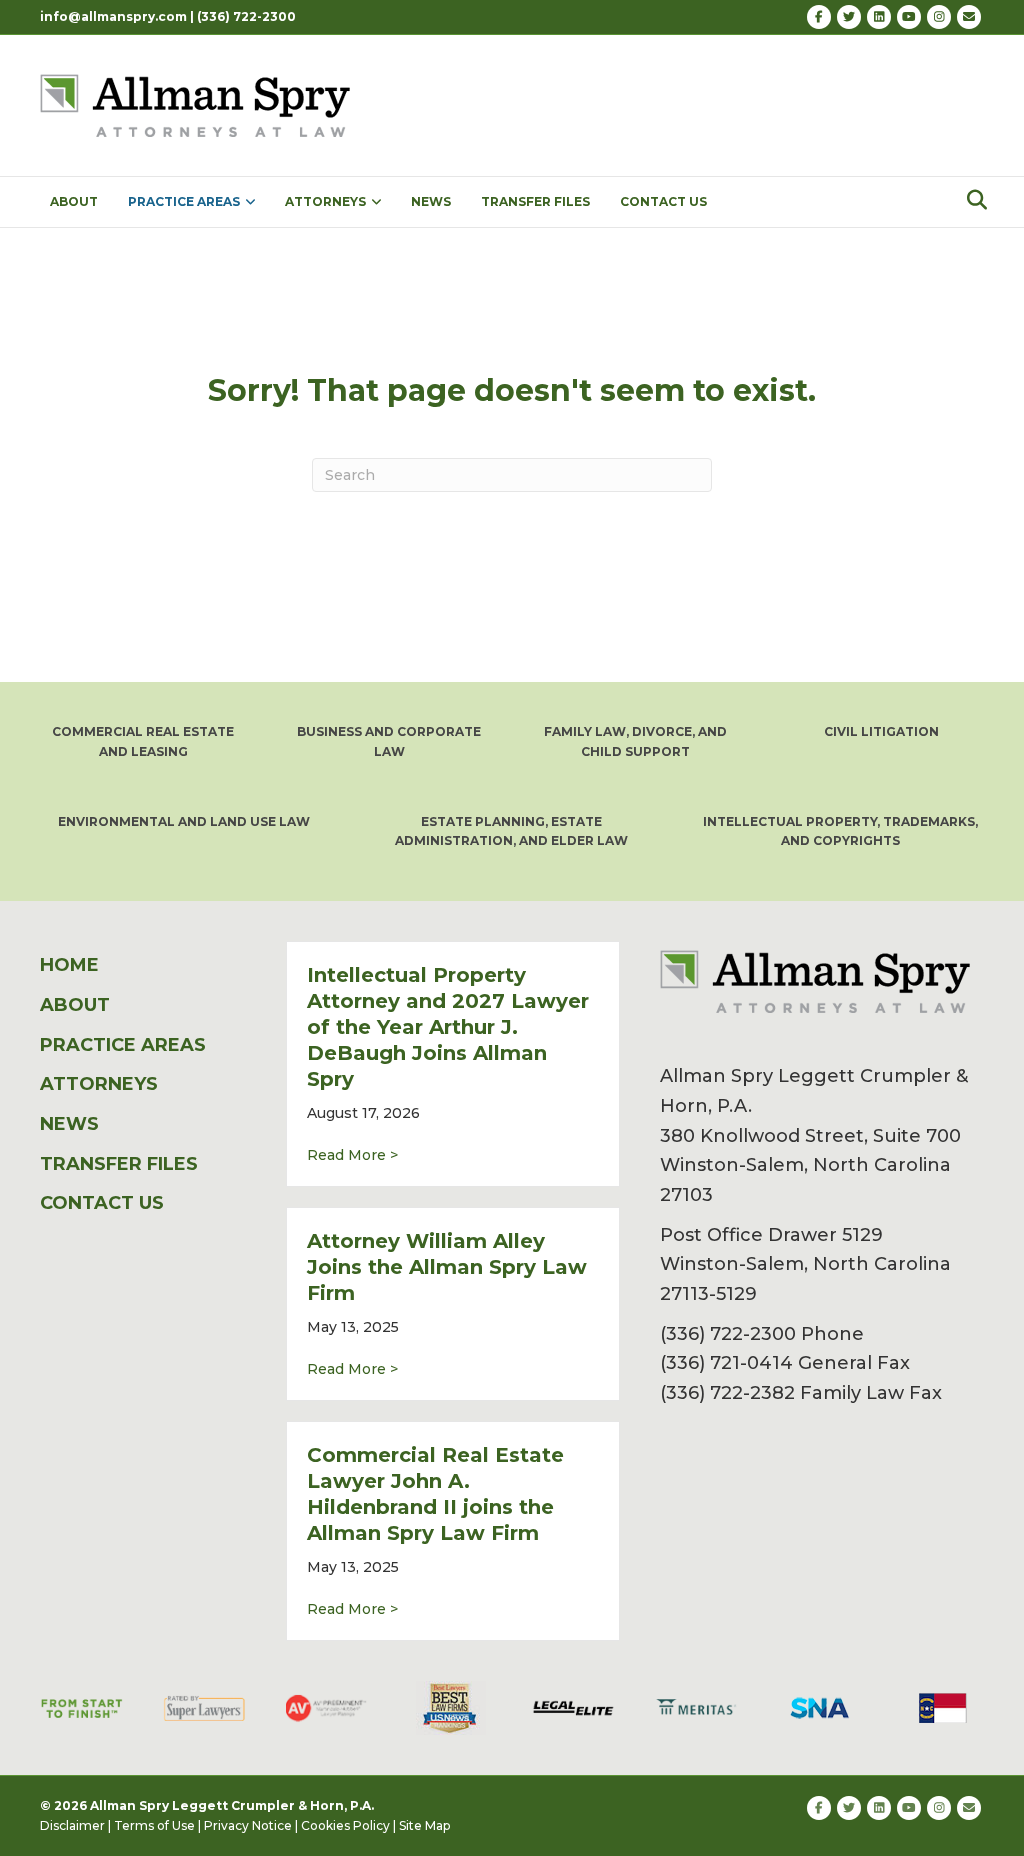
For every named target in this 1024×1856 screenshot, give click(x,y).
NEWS (431, 201)
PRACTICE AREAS (184, 201)
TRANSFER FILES (535, 201)
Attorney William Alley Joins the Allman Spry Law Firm (447, 1267)
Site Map (424, 1825)
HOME (69, 965)
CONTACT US (663, 201)
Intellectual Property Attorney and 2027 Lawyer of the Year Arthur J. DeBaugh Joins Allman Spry (448, 1027)
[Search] (971, 200)
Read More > (352, 1154)
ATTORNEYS (325, 201)
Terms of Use (154, 1825)
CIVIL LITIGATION (881, 731)
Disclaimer (72, 1825)
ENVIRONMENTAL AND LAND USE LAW (184, 821)
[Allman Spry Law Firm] (198, 104)
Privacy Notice (248, 1825)
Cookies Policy (345, 1825)
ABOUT (74, 201)
